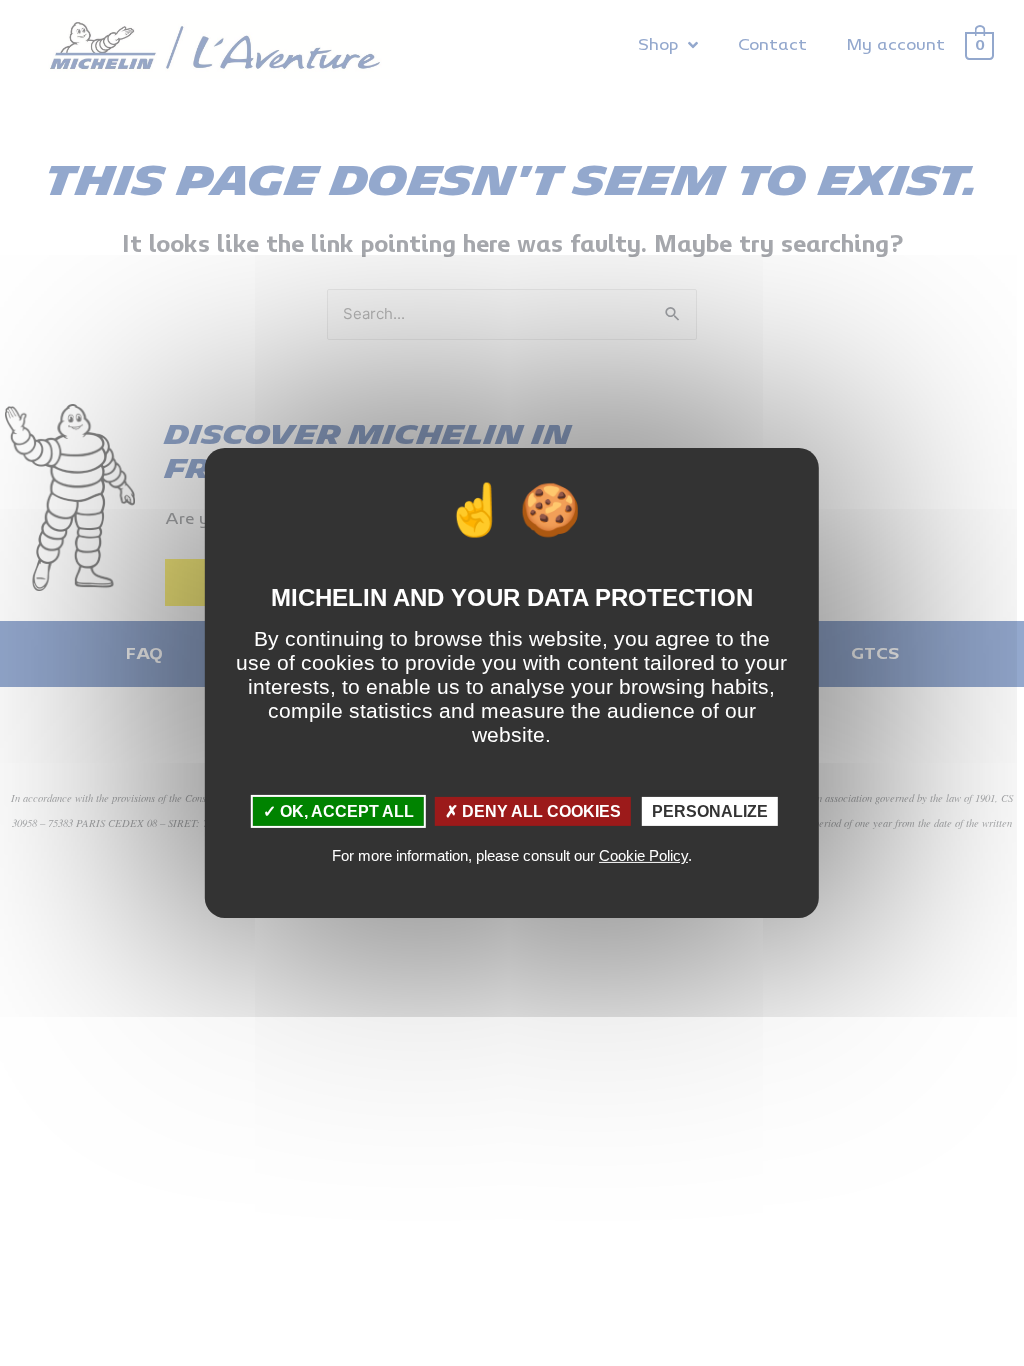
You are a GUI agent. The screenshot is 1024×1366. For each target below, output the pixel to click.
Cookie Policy (643, 855)
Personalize (710, 811)
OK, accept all (345, 811)
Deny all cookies (539, 811)
